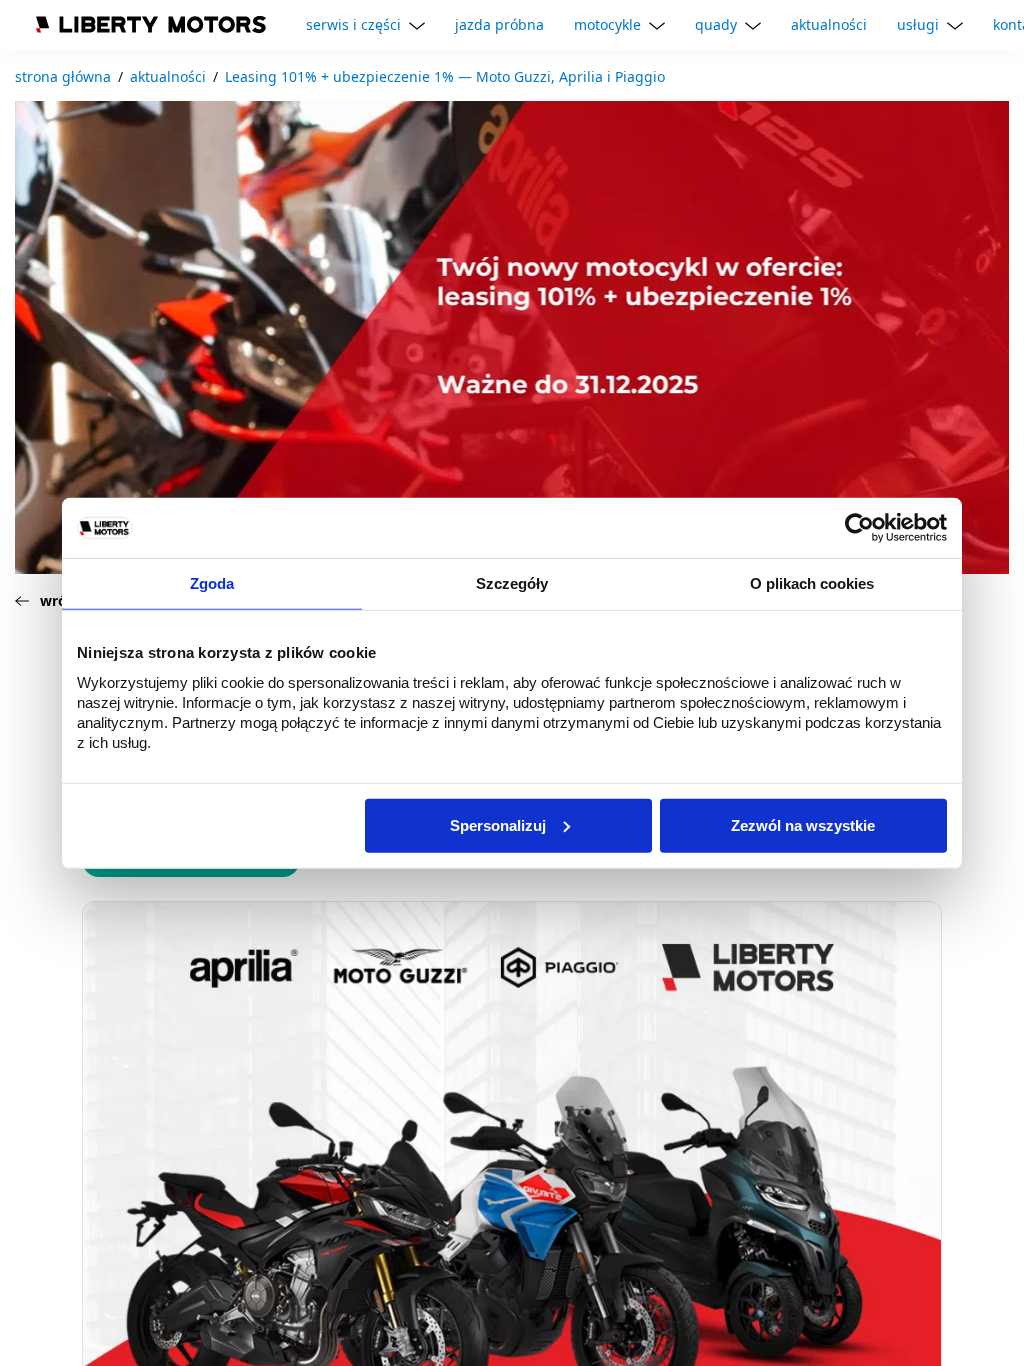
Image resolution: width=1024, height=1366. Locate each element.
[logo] (151, 24)
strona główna (63, 76)
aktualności (168, 76)
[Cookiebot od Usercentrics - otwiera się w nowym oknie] (859, 528)
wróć (57, 600)
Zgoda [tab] (212, 583)
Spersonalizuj (498, 824)
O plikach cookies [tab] (812, 583)
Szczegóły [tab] (512, 583)
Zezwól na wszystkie (803, 824)
